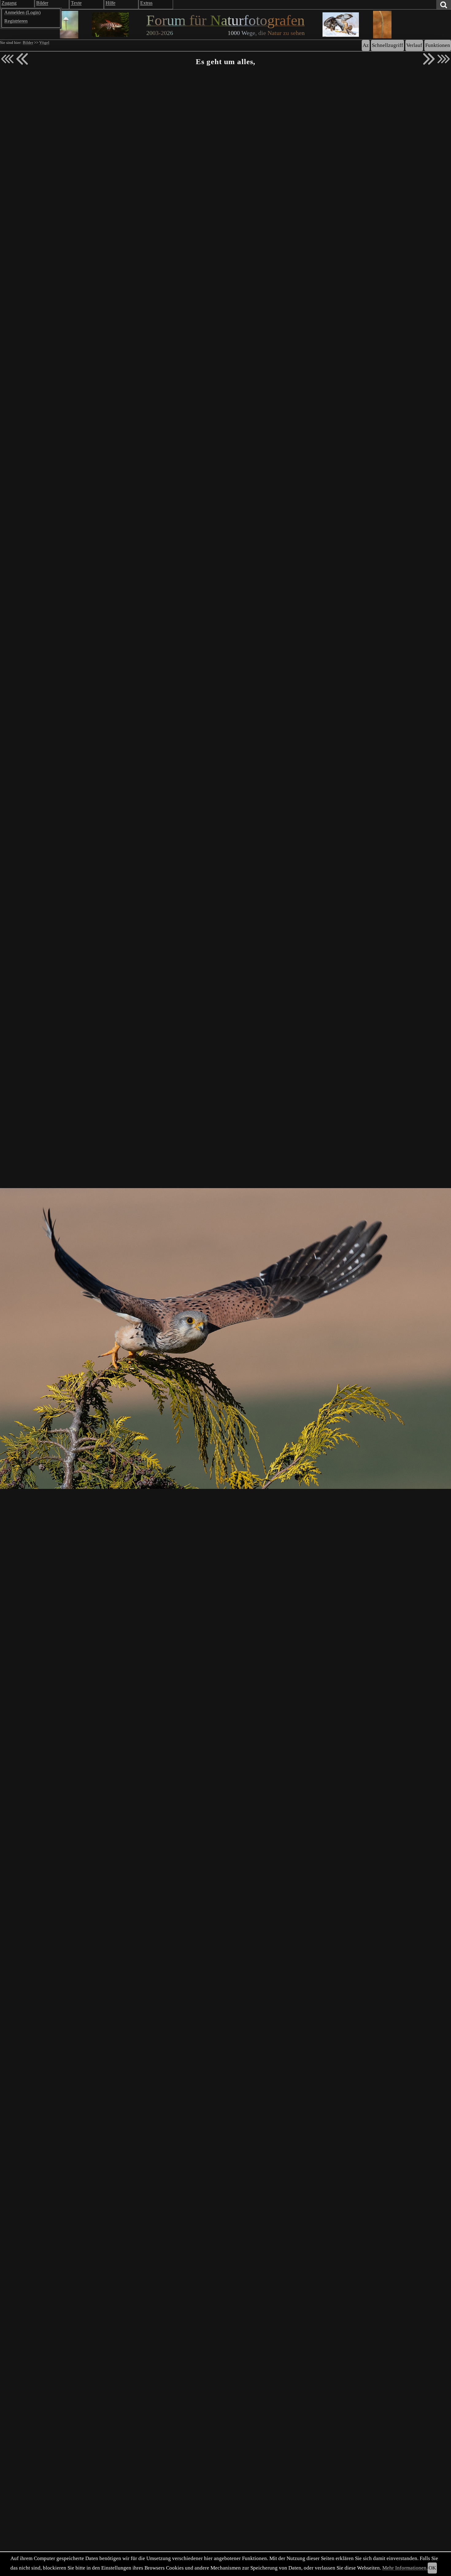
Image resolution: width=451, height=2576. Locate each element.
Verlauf (414, 45)
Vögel (44, 43)
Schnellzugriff (387, 45)
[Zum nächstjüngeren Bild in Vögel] (22, 59)
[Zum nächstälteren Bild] (444, 59)
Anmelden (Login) (22, 12)
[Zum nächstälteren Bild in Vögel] (429, 59)
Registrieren (16, 21)
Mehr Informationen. (405, 2568)
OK (432, 2568)
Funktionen (438, 45)
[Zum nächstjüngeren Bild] (7, 59)
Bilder (28, 43)
